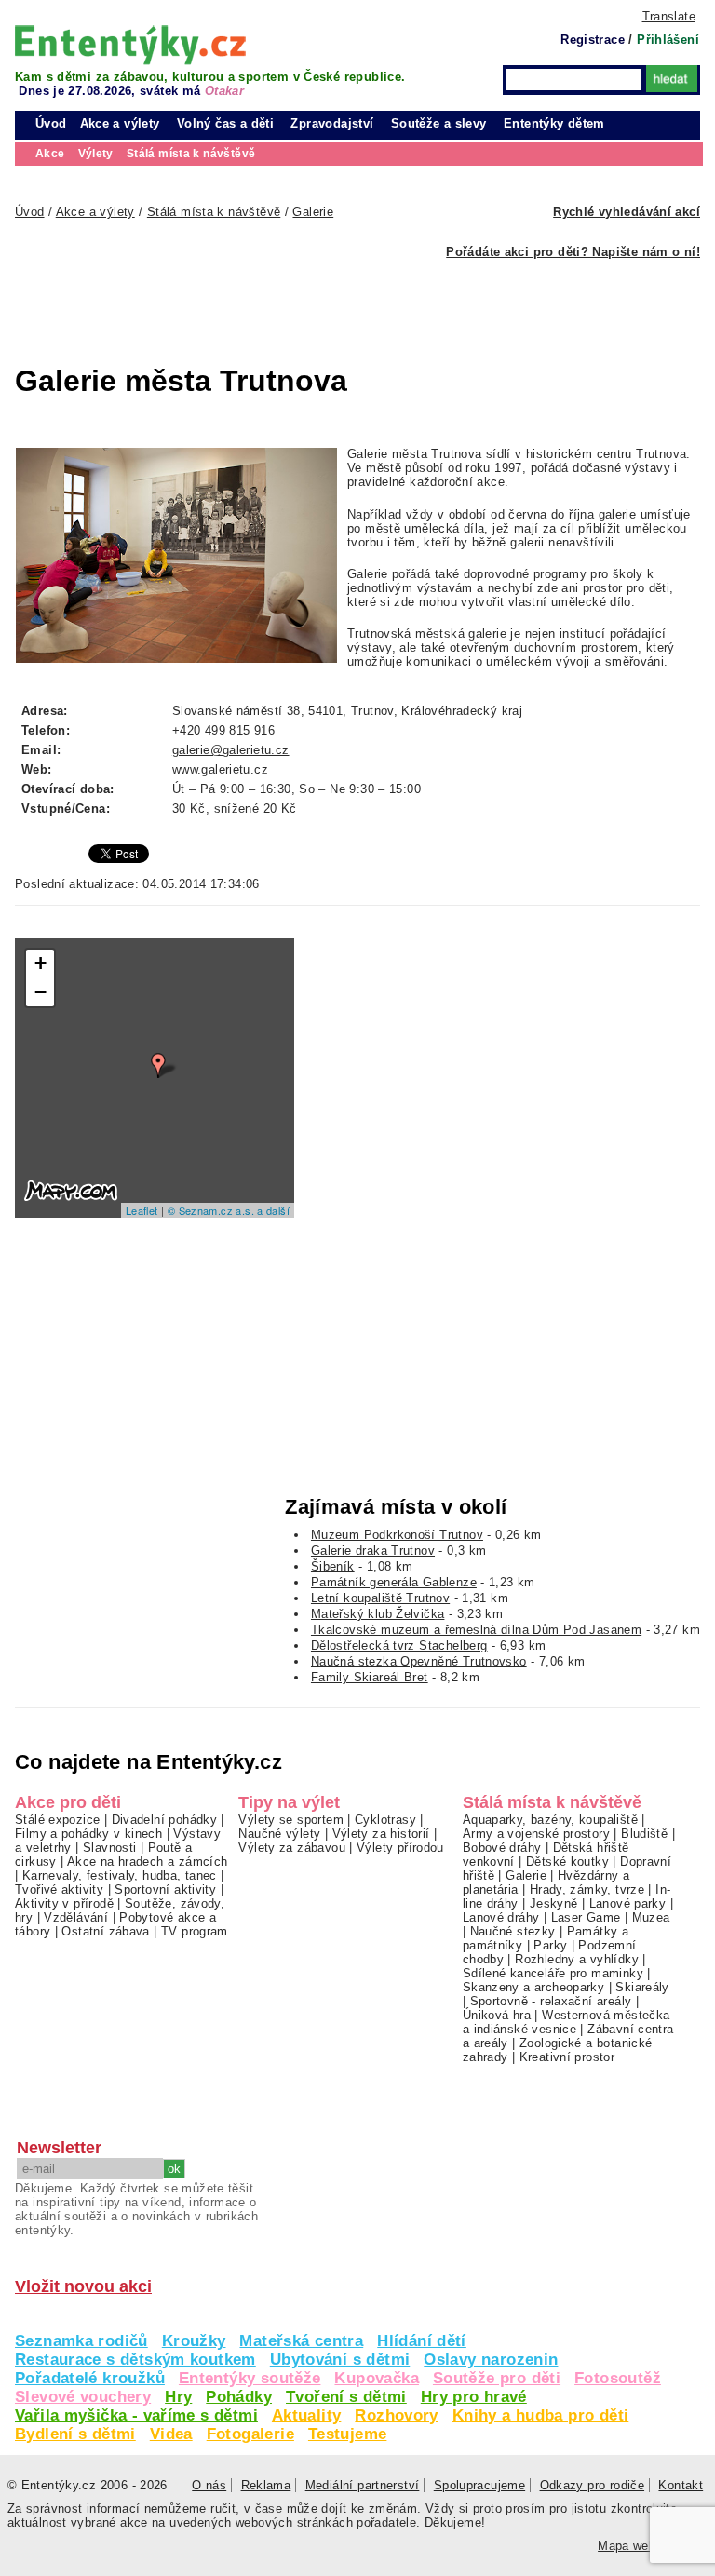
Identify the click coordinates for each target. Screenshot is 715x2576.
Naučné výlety (279, 1834)
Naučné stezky (513, 1931)
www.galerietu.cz (220, 769)
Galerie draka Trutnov (373, 1551)
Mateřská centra (301, 2341)
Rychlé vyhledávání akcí (627, 212)
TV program (195, 1931)
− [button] (40, 992)
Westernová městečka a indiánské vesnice (567, 2022)
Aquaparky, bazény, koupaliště (550, 1820)
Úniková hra (497, 2015)
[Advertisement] (313, 301)
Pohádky (239, 2397)
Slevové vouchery (83, 2397)
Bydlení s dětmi (75, 2434)
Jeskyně (554, 1903)
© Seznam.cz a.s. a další (229, 1210)
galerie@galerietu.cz (231, 750)
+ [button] (40, 963)
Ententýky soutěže (250, 2378)
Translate (669, 16)
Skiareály (642, 1987)
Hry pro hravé (474, 2397)
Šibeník (333, 1566)
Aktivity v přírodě (64, 1903)
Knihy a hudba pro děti (540, 2415)
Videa (171, 2434)
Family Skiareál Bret (370, 1677)
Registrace (593, 40)
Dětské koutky (567, 1861)
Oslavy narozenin (491, 2360)
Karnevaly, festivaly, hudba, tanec (120, 1875)
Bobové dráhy (502, 1848)
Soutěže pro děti (497, 2378)
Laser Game (586, 1917)
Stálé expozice (57, 1820)
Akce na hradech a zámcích (148, 1861)
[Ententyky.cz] (130, 45)
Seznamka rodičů (81, 2341)
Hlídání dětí (422, 2341)
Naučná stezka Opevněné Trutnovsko (419, 1661)
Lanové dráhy (501, 1917)
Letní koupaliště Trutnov (380, 1598)
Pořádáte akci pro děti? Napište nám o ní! (573, 252)
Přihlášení (668, 40)
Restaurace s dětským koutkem (135, 2360)
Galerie (526, 1875)
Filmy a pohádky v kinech (88, 1834)
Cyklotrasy (385, 1820)
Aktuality (306, 2415)
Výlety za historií (381, 1834)
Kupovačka (376, 2378)
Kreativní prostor (567, 2057)
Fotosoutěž (618, 2378)
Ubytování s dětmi (340, 2360)
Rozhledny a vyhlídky (577, 1959)
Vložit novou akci (83, 2286)
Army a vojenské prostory (536, 1834)
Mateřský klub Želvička (378, 1614)
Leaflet (142, 1210)
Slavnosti (109, 1848)
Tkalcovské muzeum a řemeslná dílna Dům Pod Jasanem (476, 1630)
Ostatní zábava (105, 1931)
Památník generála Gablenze (394, 1582)
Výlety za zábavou (292, 1848)
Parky (550, 1945)
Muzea (651, 1917)
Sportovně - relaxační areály (551, 2001)
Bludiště (644, 1834)
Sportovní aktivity (165, 1889)
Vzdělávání (76, 1917)
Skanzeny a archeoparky (533, 1987)
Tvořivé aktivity (59, 1889)
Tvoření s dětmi (346, 2397)
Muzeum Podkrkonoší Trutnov (397, 1535)
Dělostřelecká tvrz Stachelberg (399, 1645)
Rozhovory (396, 2415)
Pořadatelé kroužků (90, 2378)
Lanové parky (628, 1903)
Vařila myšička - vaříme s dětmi (136, 2415)
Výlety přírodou (400, 1848)
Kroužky (194, 2341)
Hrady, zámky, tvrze (587, 1889)
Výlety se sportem (291, 1820)
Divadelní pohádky (165, 1820)
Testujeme (347, 2434)
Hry (178, 2397)
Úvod (51, 123)
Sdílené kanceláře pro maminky (553, 1973)
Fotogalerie (250, 2434)
